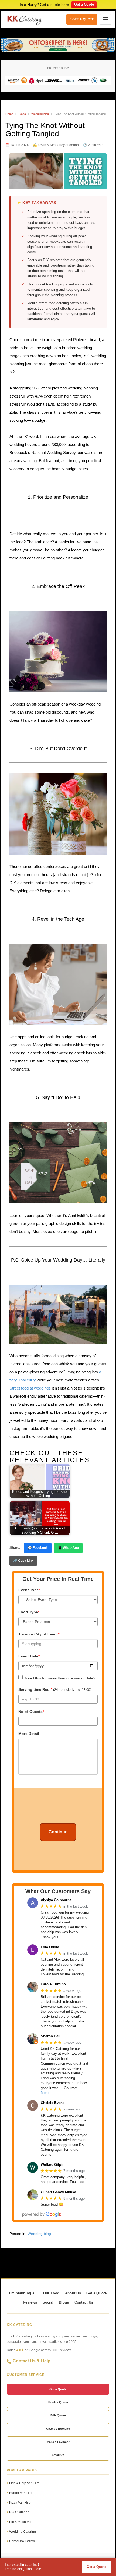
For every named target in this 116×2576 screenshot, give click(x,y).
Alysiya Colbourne (56, 1900)
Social (48, 2302)
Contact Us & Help (32, 2361)
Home (9, 114)
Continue (58, 1832)
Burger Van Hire (21, 2493)
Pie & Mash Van (21, 2522)
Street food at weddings (30, 1388)
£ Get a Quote (82, 19)
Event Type (29, 1590)
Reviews (30, 2302)
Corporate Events (22, 2541)
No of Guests (31, 1712)
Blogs (22, 114)
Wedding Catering (23, 2532)
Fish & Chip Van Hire (24, 2483)
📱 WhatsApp (68, 1548)
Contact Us (84, 2302)
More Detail (29, 1734)
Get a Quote (84, 4)
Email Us (58, 2455)
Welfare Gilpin (53, 2165)
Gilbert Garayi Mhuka (58, 2192)
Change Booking (58, 2429)
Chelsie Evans (53, 2103)
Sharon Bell (51, 2036)
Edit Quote (58, 2415)
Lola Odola (50, 1947)
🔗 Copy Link (23, 1561)
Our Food (51, 2293)
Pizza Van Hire (20, 2503)
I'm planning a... (23, 2293)
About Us (73, 2293)
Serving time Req (55, 1689)
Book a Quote (58, 2402)
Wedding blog (40, 114)
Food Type (29, 1612)
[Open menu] (105, 19)
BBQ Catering (19, 2512)
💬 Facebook (38, 1548)
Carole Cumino (53, 1984)
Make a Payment (58, 2442)
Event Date (29, 1656)
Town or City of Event (39, 1634)
